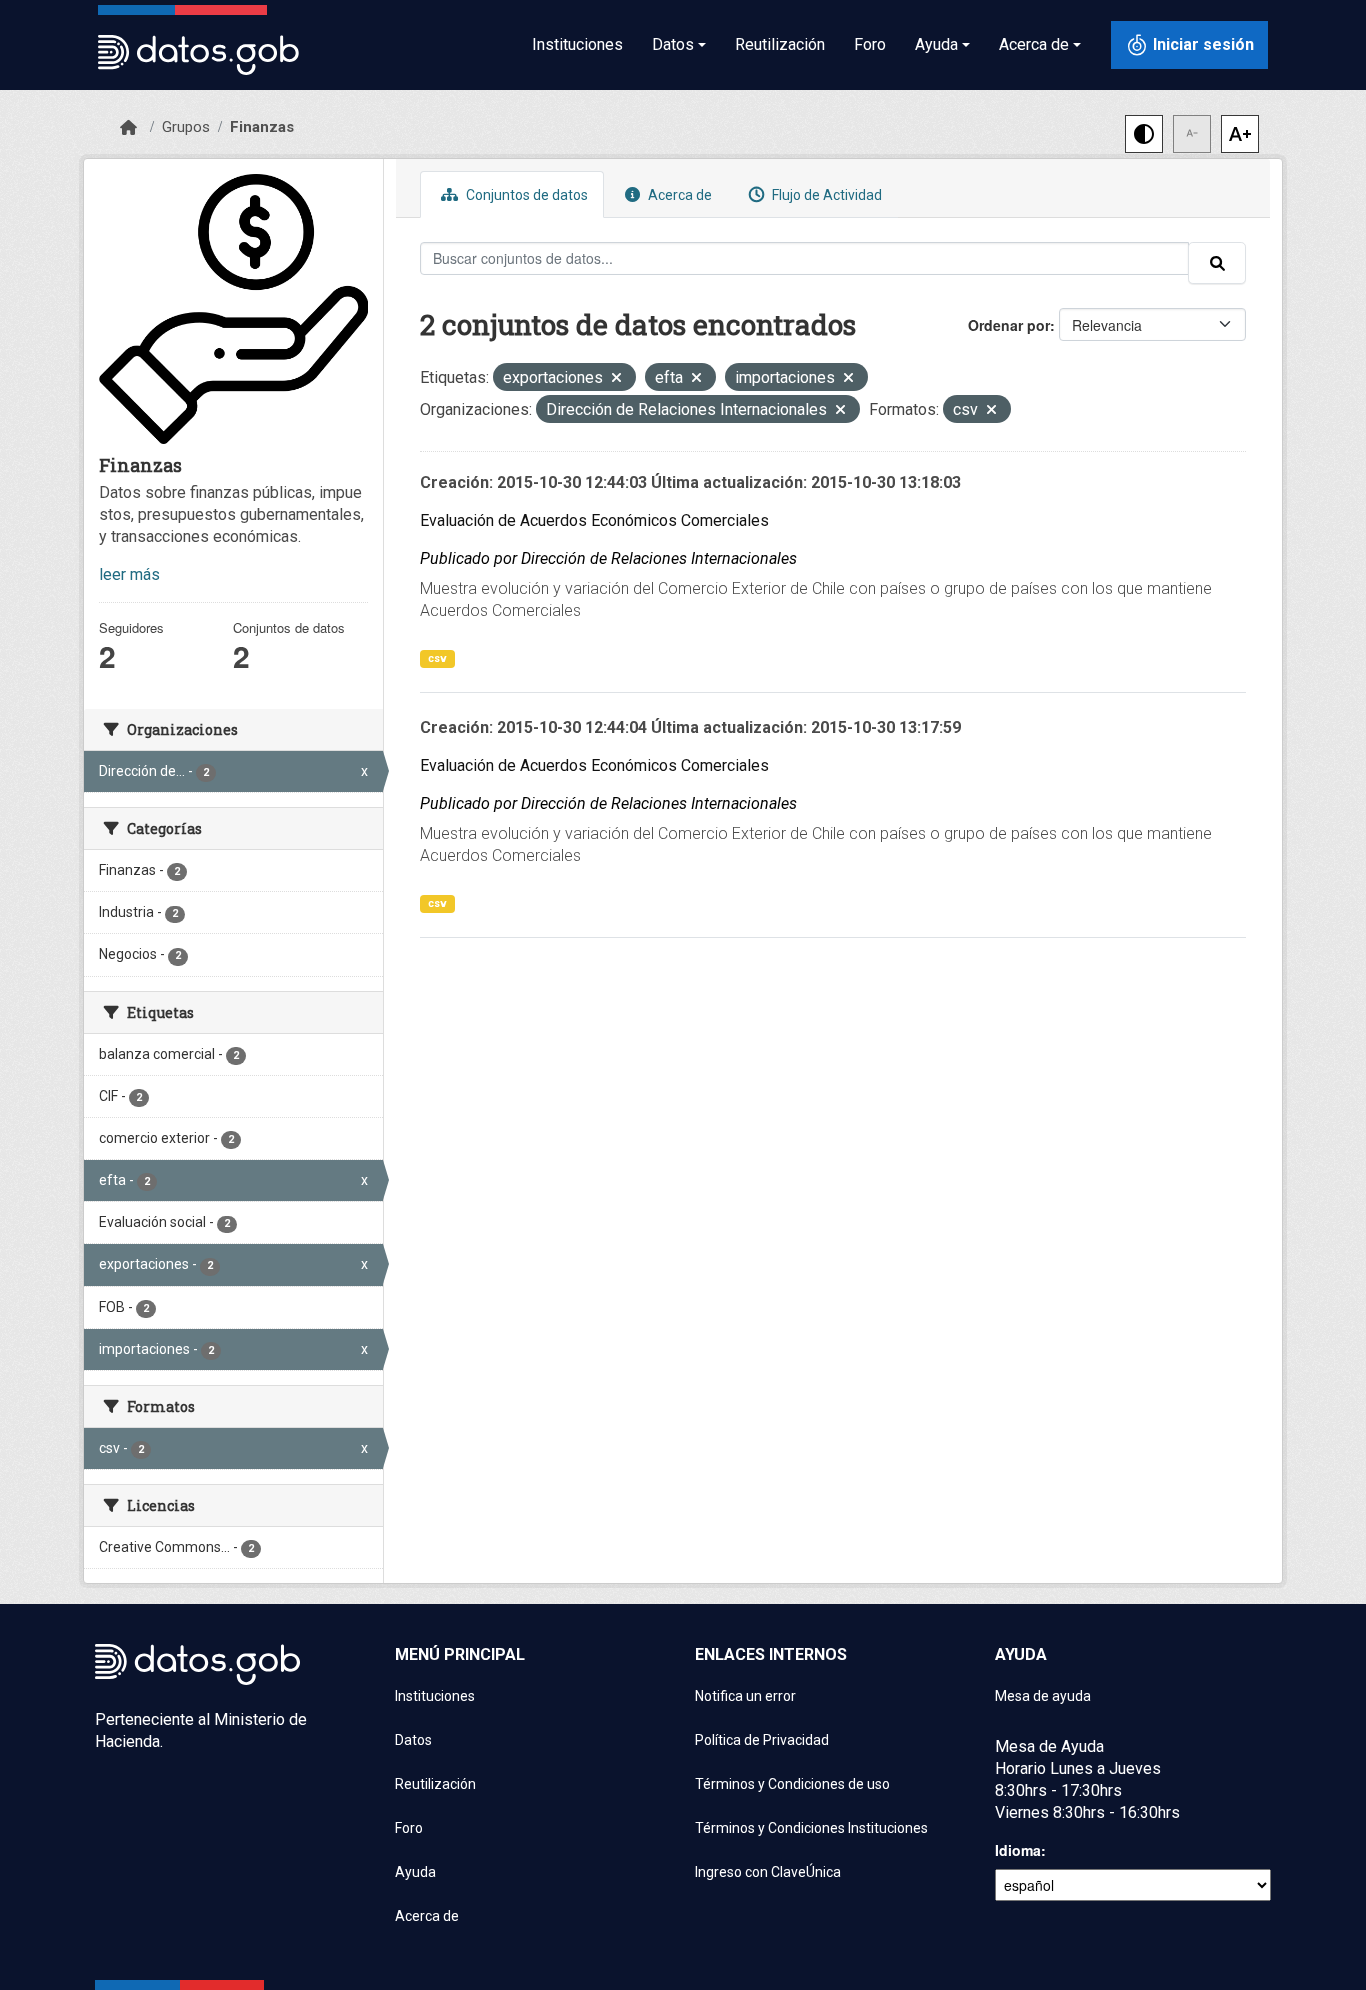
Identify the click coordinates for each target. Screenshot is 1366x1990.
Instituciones (577, 44)
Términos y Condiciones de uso (792, 1784)
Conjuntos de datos (525, 195)
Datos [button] (673, 44)
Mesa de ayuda (1043, 1696)
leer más (129, 574)
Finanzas (262, 127)
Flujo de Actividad (825, 195)
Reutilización (780, 44)
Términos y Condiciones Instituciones (811, 1828)
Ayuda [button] (936, 44)
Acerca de (678, 195)
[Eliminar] (616, 379)
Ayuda (415, 1872)
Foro (870, 44)
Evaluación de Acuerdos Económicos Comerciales (594, 520)
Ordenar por (1009, 325)
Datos (413, 1740)
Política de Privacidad (762, 1740)
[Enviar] (1217, 263)
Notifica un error (745, 1696)
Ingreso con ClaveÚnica (768, 1872)
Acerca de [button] (1034, 44)
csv (437, 658)
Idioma (1018, 1850)
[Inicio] (128, 128)
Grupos (186, 127)
